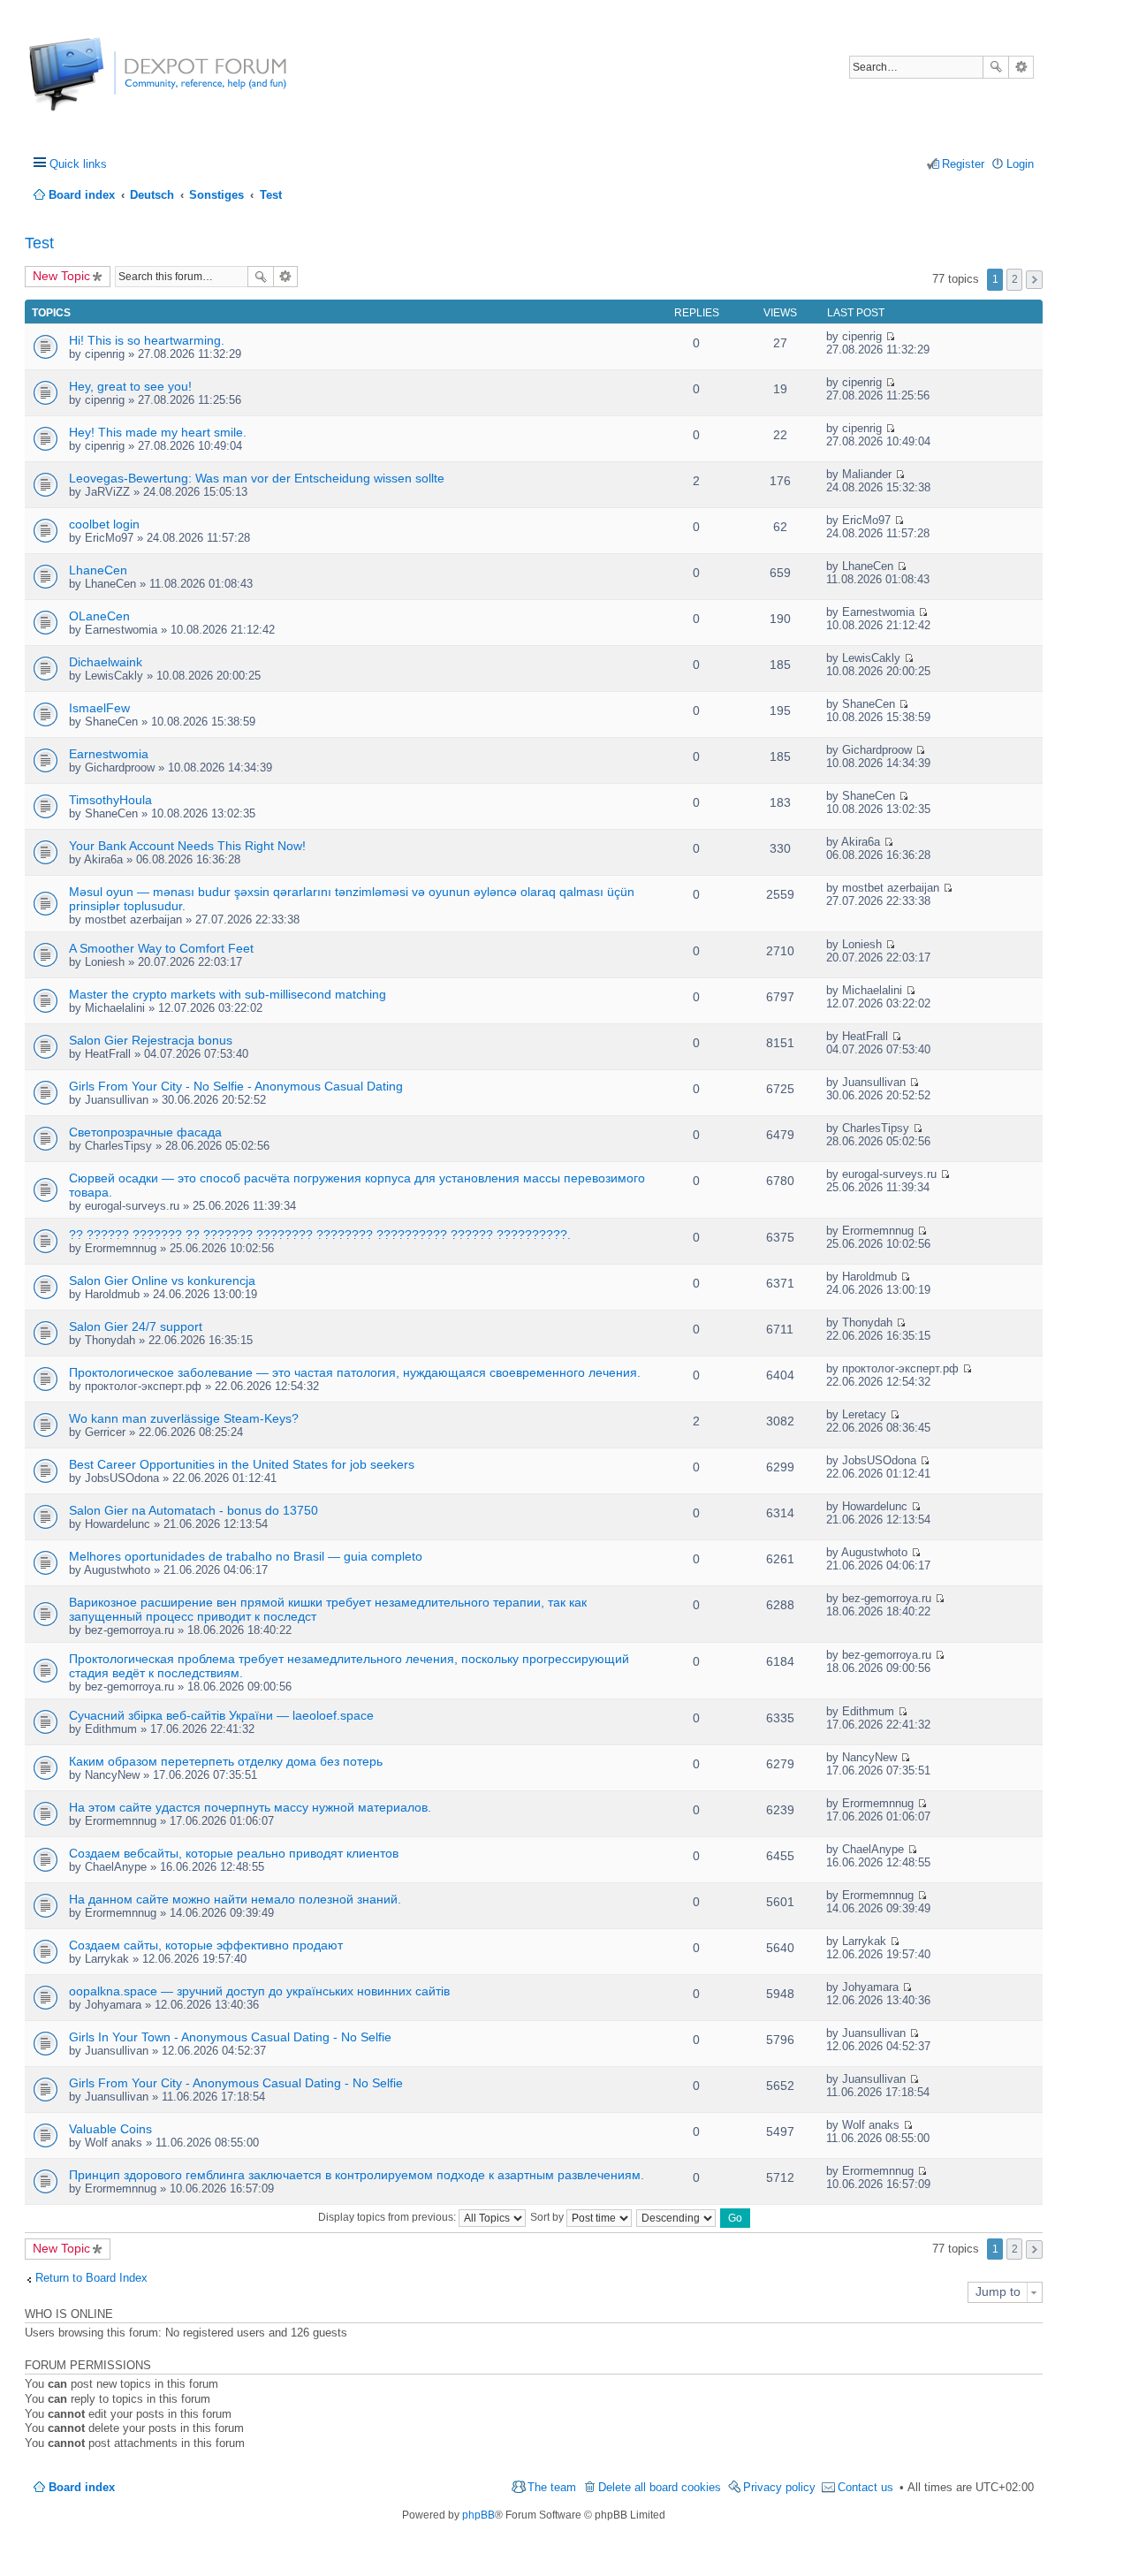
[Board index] (95, 84)
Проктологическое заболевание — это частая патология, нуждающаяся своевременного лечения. (355, 1372)
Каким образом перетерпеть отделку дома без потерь (226, 1761)
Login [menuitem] (1020, 164)
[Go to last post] (890, 336)
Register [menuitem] (963, 164)
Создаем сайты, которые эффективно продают (206, 1945)
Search (996, 67)
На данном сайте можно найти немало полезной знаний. (235, 1899)
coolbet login (104, 524)
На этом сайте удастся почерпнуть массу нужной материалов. (250, 1807)
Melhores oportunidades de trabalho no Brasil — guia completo (246, 1556)
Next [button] (1034, 280)
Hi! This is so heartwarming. (147, 340)
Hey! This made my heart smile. (158, 432)
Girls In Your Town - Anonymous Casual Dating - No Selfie (230, 2037)
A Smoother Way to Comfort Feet (161, 948)
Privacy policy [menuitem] (779, 2487)
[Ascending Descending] (677, 2217)
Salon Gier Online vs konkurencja (162, 1280)
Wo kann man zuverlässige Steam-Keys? (184, 1418)
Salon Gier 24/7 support (136, 1326)
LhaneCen (98, 570)
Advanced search (1021, 67)
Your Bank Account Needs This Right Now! (187, 846)
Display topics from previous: (388, 2217)
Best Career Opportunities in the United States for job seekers (242, 1464)
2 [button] (1015, 279)
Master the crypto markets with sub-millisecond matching (228, 994)
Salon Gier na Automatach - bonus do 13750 (194, 1510)
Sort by (548, 2217)
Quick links (78, 164)
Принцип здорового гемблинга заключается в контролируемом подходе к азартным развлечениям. (357, 2175)
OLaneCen (99, 616)
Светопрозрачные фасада (145, 1132)
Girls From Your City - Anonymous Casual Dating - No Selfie (236, 2083)
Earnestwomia (109, 754)
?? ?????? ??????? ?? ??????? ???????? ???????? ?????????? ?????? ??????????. (320, 1235)
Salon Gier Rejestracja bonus (151, 1040)
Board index (82, 2487)
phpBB (478, 2515)
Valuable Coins (110, 2129)
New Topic (61, 276)
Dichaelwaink (106, 662)
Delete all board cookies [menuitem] (660, 2487)
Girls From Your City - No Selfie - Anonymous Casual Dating (236, 1086)
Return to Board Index (91, 2278)
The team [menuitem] (552, 2487)
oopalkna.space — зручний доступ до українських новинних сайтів (259, 1991)
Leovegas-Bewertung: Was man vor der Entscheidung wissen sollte (257, 478)
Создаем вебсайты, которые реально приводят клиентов (234, 1853)
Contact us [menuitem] (865, 2487)
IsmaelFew (99, 708)
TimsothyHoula (110, 800)
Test (39, 243)
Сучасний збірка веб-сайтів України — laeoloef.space (221, 1715)
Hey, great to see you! (130, 386)
